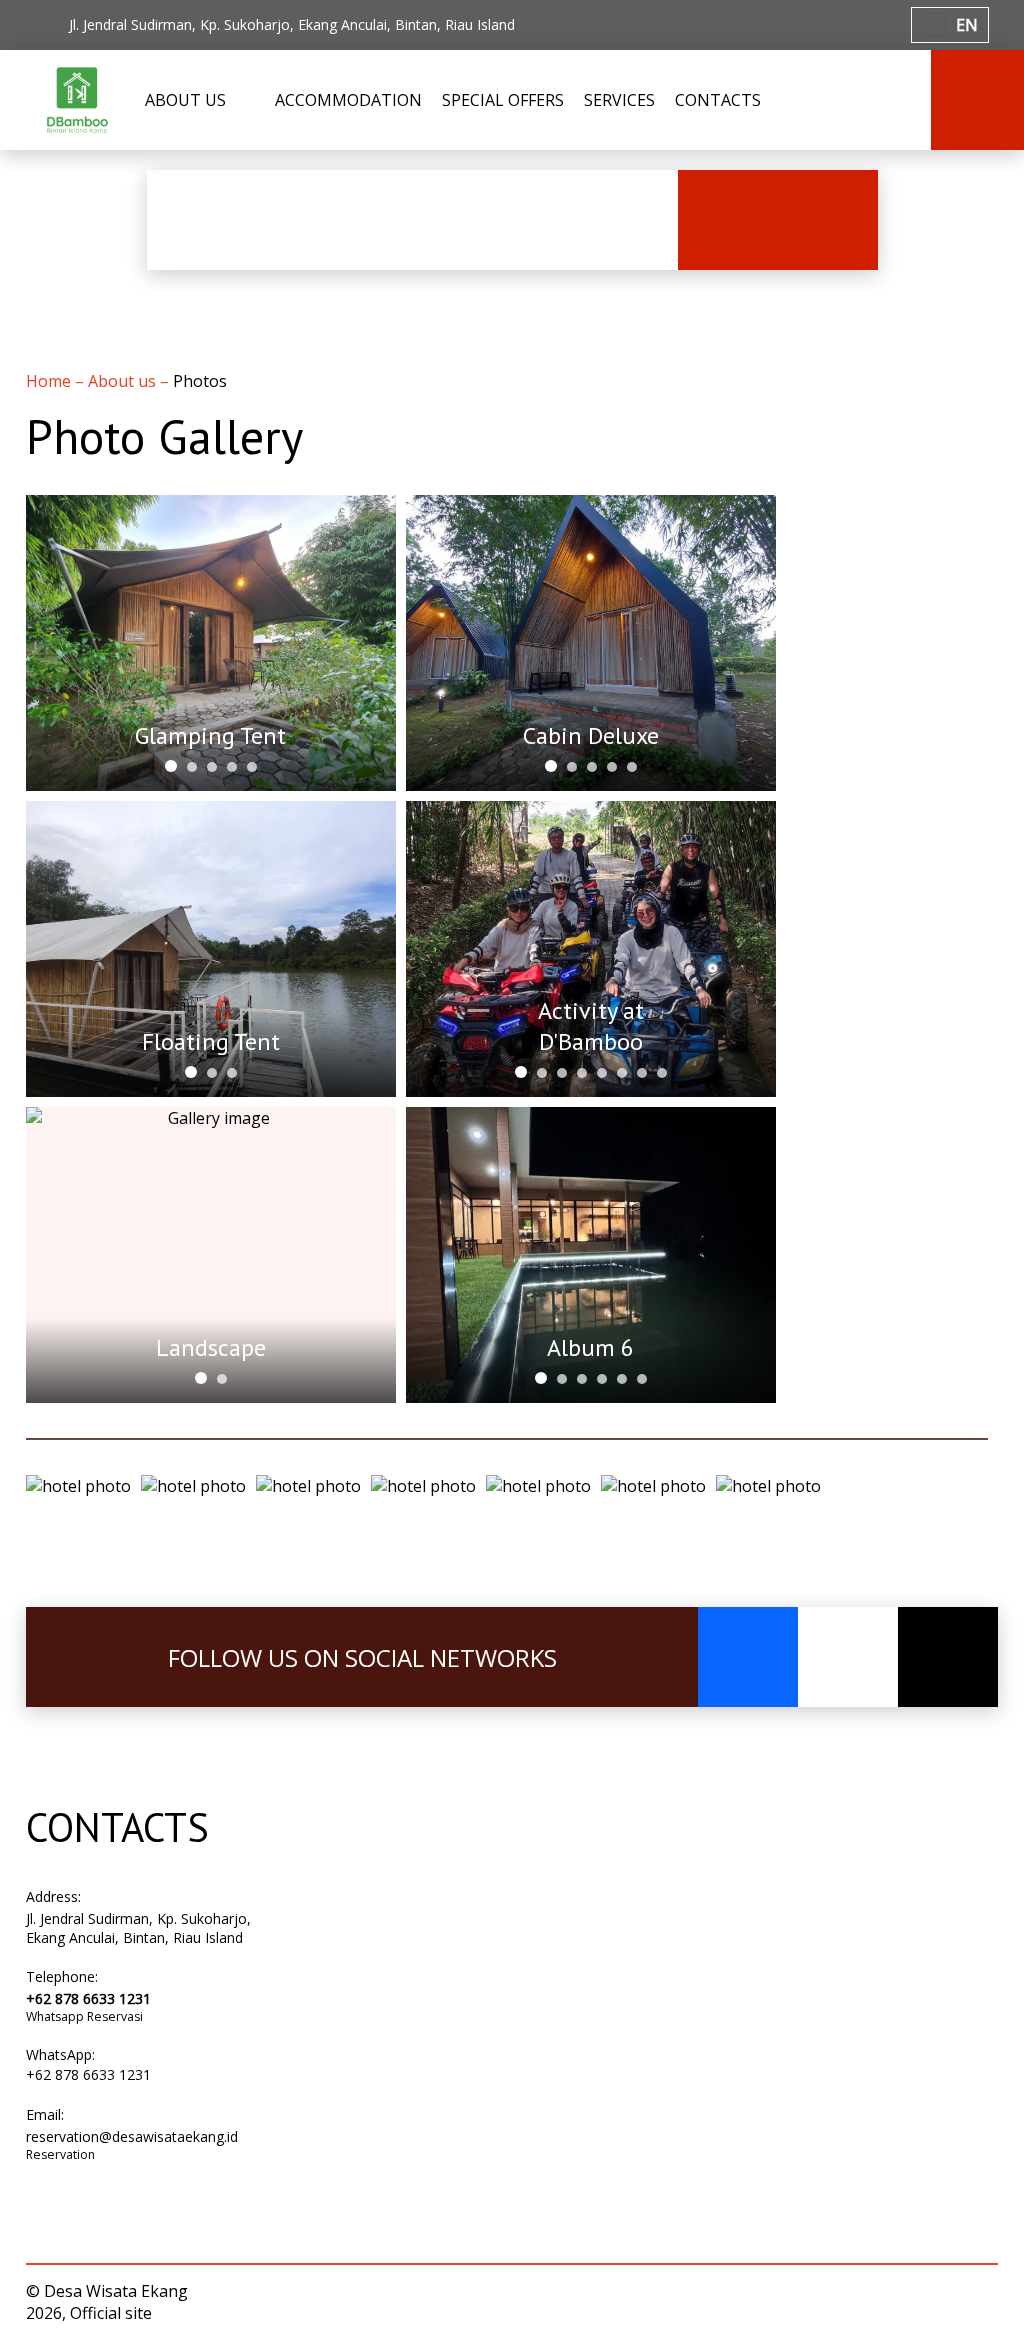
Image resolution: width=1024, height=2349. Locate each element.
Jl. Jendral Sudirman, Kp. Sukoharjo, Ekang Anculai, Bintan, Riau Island (138, 1928)
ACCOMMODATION (348, 100)
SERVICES (619, 100)
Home (50, 381)
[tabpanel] (211, 643)
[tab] (171, 766)
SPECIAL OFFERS (503, 100)
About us (124, 381)
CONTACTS (718, 100)
